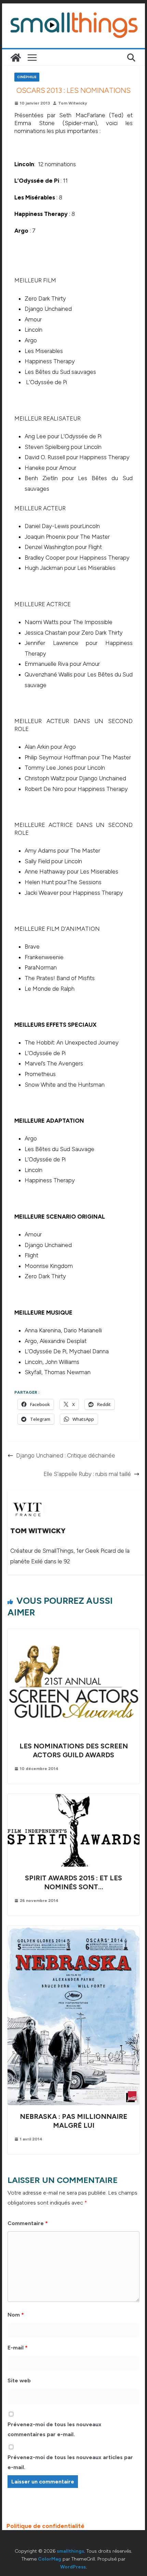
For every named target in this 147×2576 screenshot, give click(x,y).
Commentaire (28, 2223)
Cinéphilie (27, 77)
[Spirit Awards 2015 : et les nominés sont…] (73, 1798)
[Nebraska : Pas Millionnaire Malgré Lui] (73, 1930)
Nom (16, 2315)
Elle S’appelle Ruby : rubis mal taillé (87, 1474)
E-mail (18, 2348)
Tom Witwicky (73, 103)
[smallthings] (16, 58)
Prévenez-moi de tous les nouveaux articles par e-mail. (70, 2462)
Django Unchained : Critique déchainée (66, 1455)
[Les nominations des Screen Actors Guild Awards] (73, 1633)
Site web (19, 2380)
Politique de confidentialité (45, 2526)
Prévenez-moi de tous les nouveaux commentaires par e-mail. (55, 2429)
